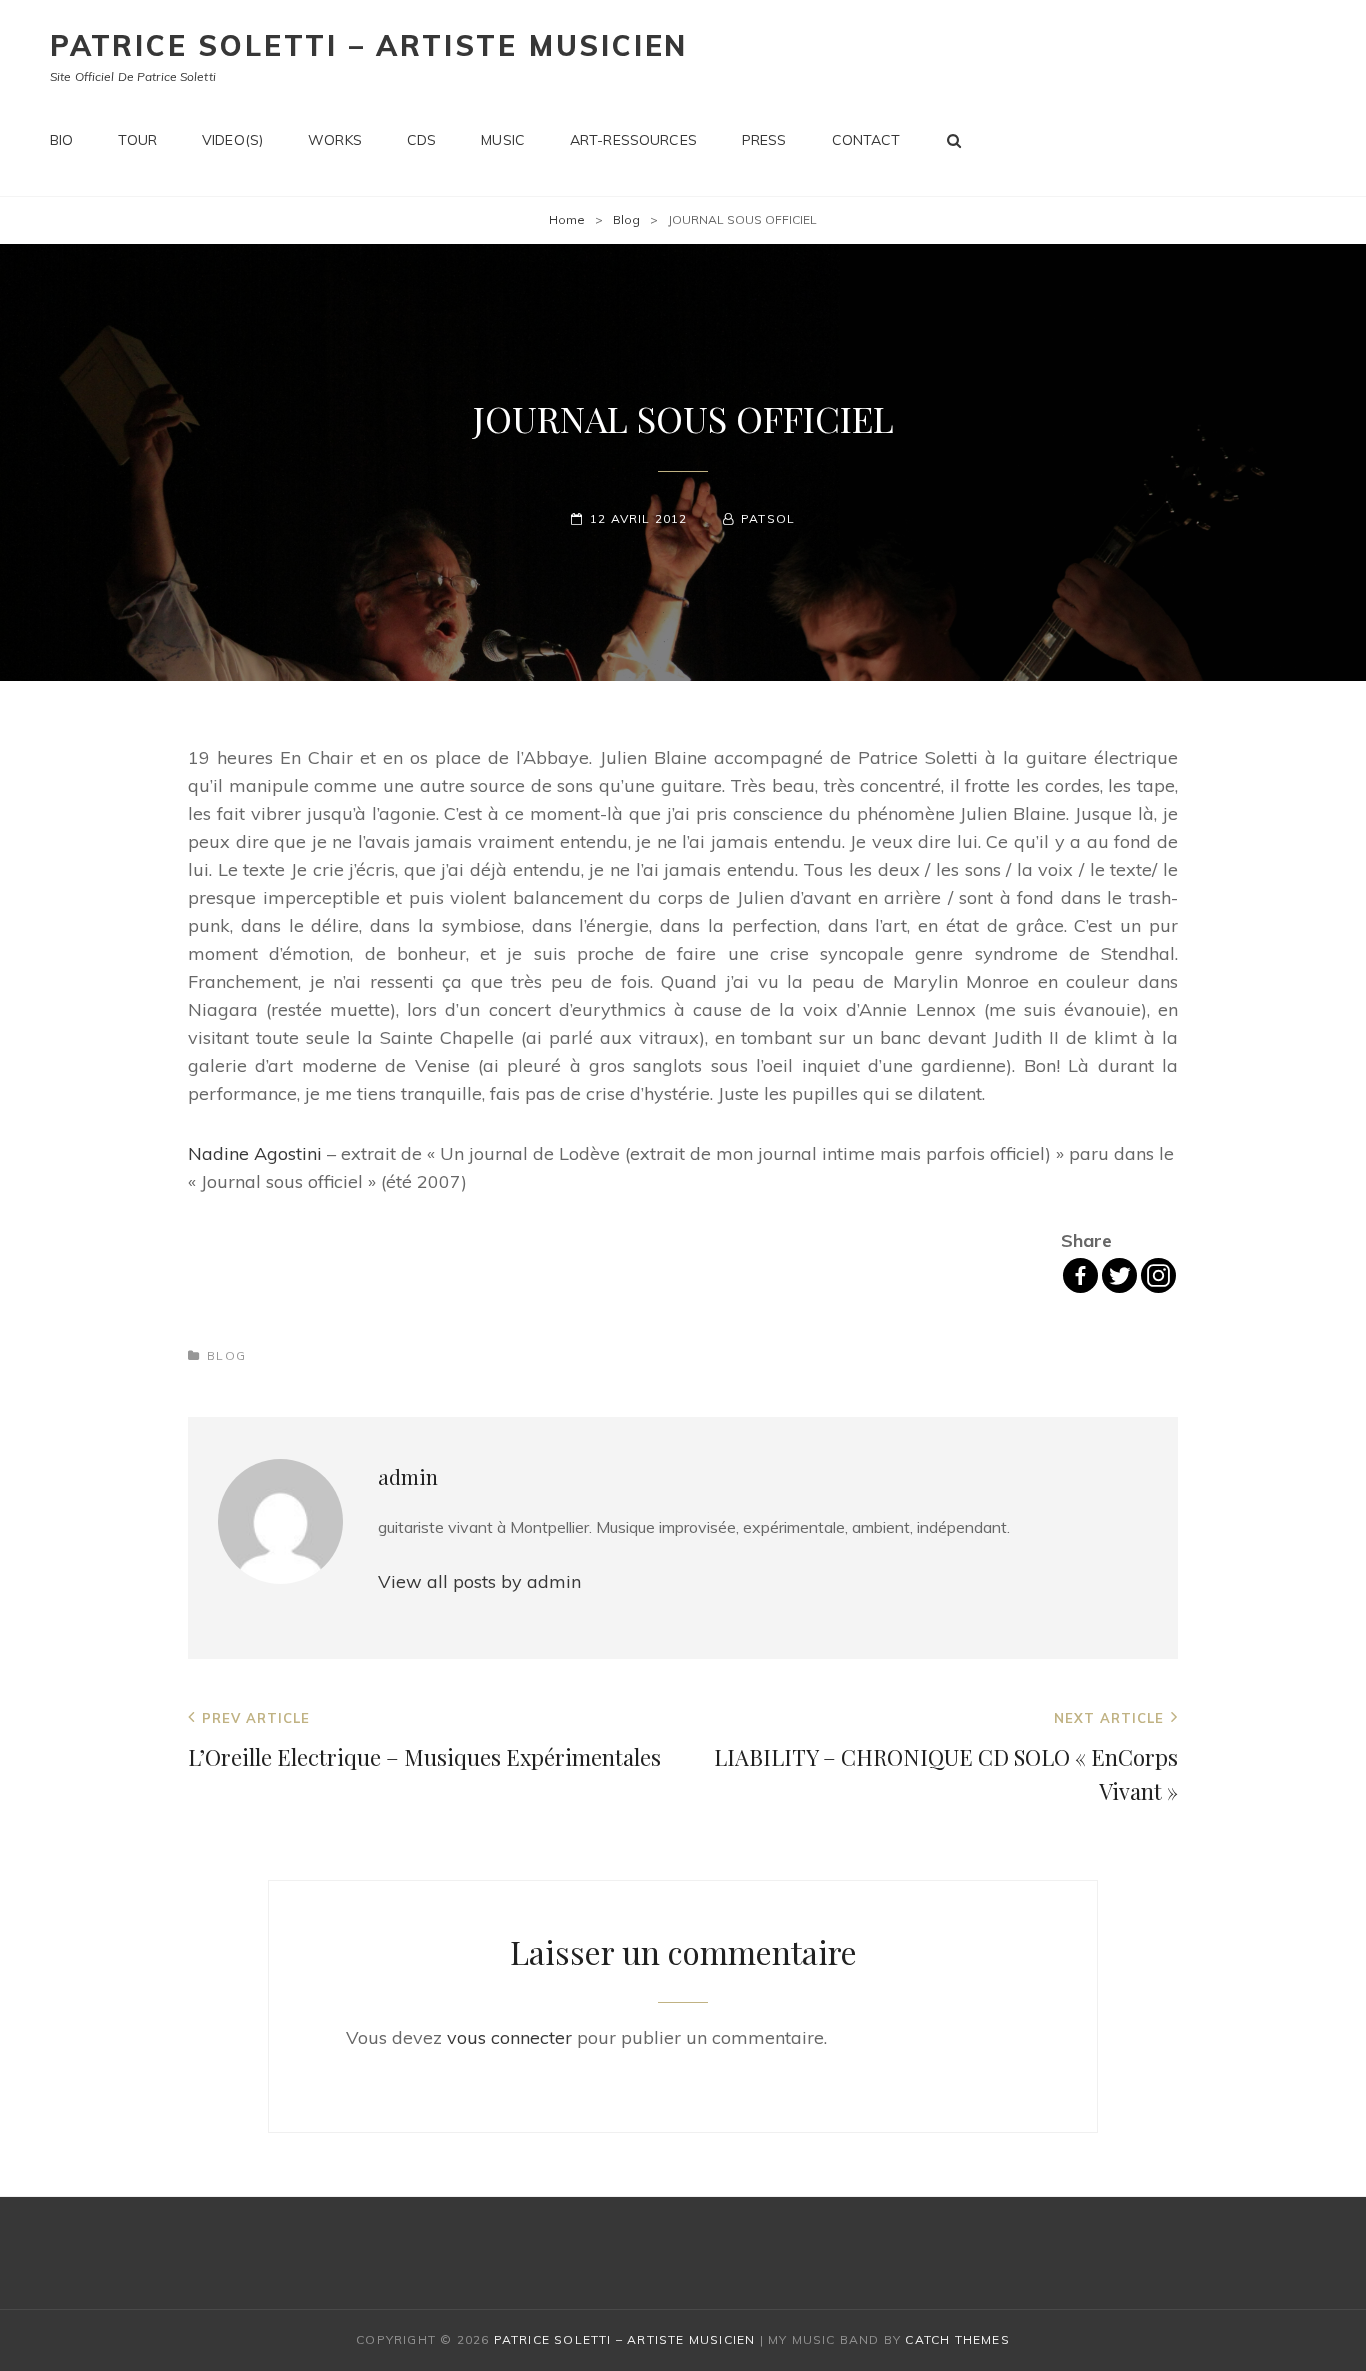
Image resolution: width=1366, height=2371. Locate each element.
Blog (626, 219)
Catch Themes (957, 2339)
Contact (866, 140)
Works (335, 140)
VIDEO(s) (232, 140)
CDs (421, 140)
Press (764, 140)
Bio (61, 140)
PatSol (768, 518)
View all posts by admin (479, 1581)
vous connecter (509, 2037)
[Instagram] (1158, 1275)
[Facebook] (1080, 1275)
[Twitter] (1119, 1275)
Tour (137, 140)
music (503, 140)
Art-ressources (633, 140)
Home (567, 219)
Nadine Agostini (255, 1153)
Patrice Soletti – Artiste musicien (369, 45)
